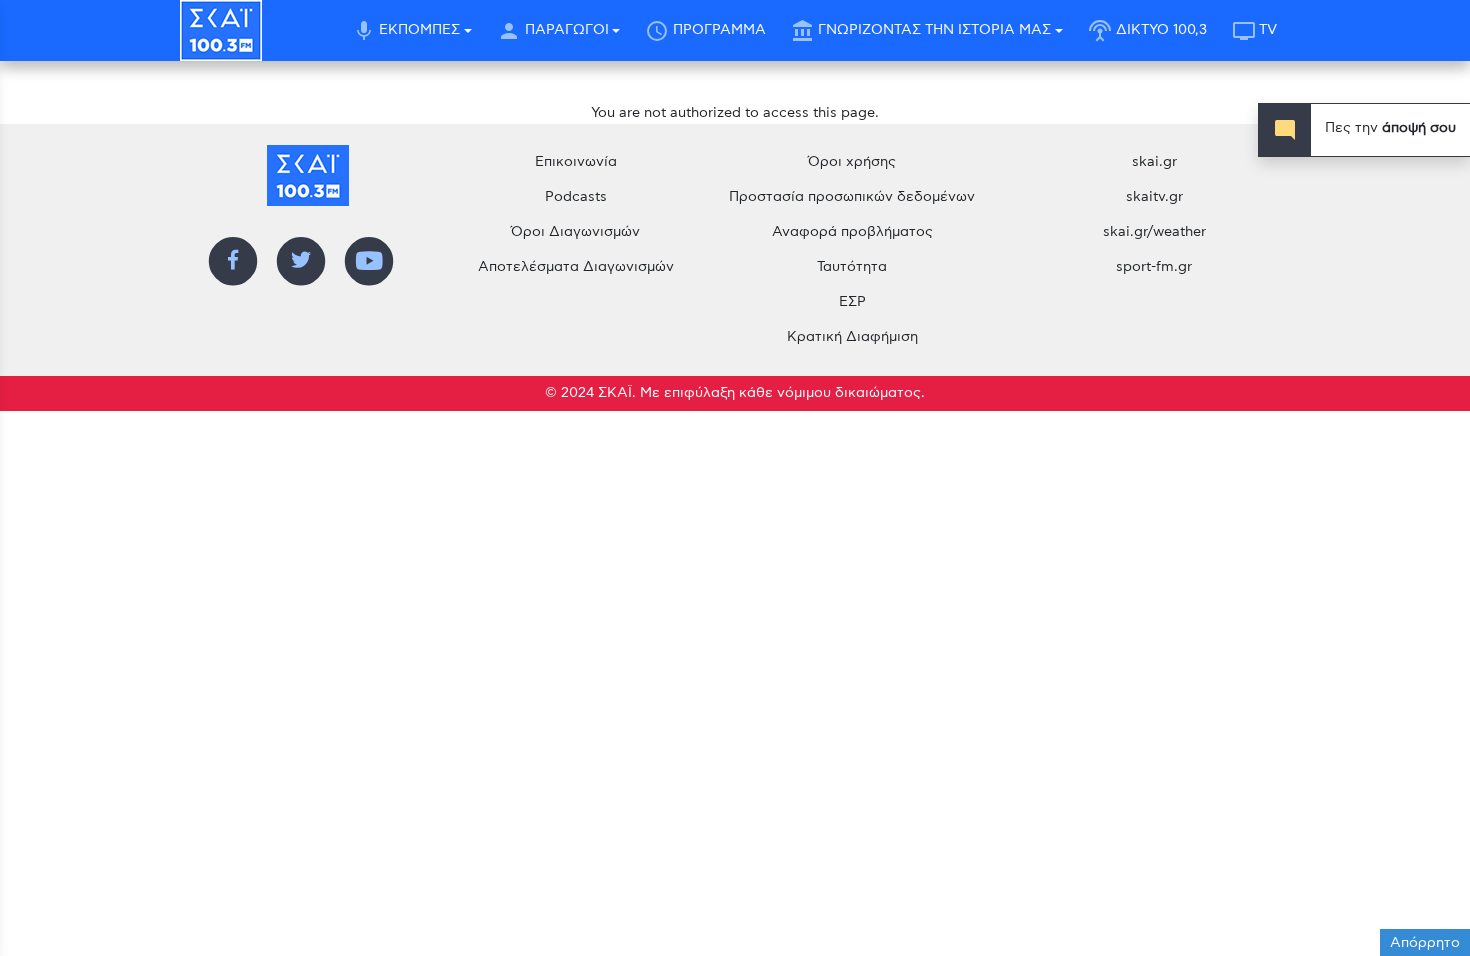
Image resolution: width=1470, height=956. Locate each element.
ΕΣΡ (852, 302)
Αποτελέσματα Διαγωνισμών (576, 267)
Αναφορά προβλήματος (852, 232)
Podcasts (576, 197)
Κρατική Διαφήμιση (852, 337)
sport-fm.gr (1154, 267)
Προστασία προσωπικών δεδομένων (852, 197)
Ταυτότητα (852, 267)
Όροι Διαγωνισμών (575, 232)
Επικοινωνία (576, 162)
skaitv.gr (1154, 197)
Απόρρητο (1425, 943)
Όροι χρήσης (852, 162)
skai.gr (1154, 162)
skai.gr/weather (1154, 232)
